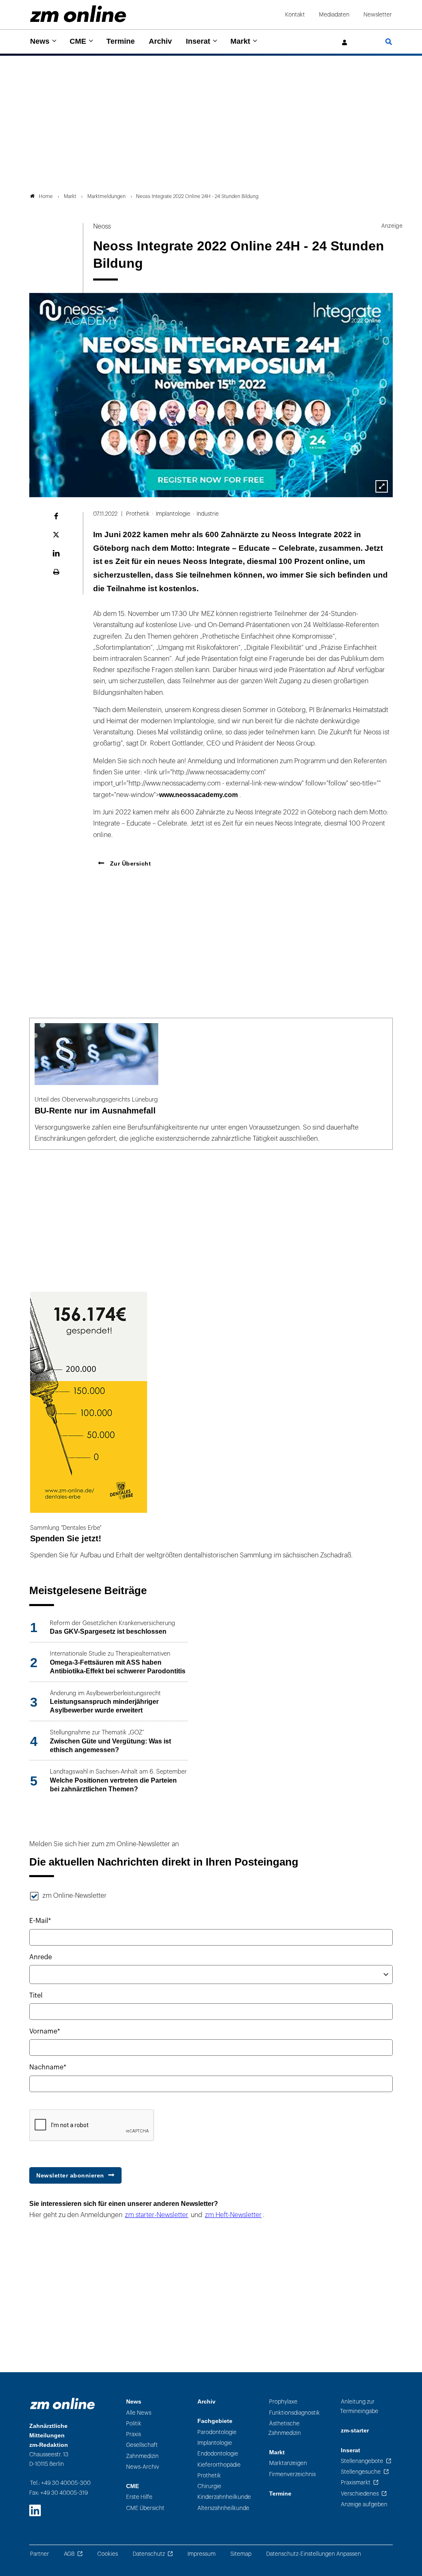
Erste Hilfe (139, 2497)
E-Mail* (40, 1921)
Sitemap (241, 2554)
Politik (134, 2424)
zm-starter (355, 2431)
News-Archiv (143, 2467)
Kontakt (295, 15)
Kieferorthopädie (219, 2465)
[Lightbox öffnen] (382, 486)
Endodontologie (218, 2454)
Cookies (108, 2554)
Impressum (202, 2554)
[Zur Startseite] (78, 14)
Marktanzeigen (288, 2463)
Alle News (139, 2413)
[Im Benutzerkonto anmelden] (345, 43)
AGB (69, 2554)
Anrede (41, 1957)
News (40, 41)
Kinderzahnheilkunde (224, 2497)
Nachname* (48, 2067)
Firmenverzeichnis (292, 2474)
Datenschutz (149, 2554)
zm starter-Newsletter (157, 2215)
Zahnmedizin (142, 2456)
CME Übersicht (145, 2508)
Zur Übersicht (129, 863)
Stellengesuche (361, 2472)
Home (46, 196)
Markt (240, 41)
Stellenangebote (362, 2461)
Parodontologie (217, 2432)
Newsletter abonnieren (70, 2175)
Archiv (160, 41)
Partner (40, 2554)
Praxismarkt (356, 2483)
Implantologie (215, 2443)
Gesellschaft (142, 2445)
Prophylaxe (283, 2402)
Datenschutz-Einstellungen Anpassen (314, 2554)
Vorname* (45, 2031)
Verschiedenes (360, 2494)
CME (78, 41)
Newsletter (378, 15)
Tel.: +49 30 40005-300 (60, 2483)
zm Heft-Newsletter (233, 2215)
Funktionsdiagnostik (294, 2413)
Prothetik (209, 2476)
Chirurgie (209, 2486)
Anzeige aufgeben (364, 2504)
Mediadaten (334, 15)
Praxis (134, 2434)
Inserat (198, 41)
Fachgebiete (215, 2421)
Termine (121, 41)
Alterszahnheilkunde (223, 2508)
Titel (36, 1996)
